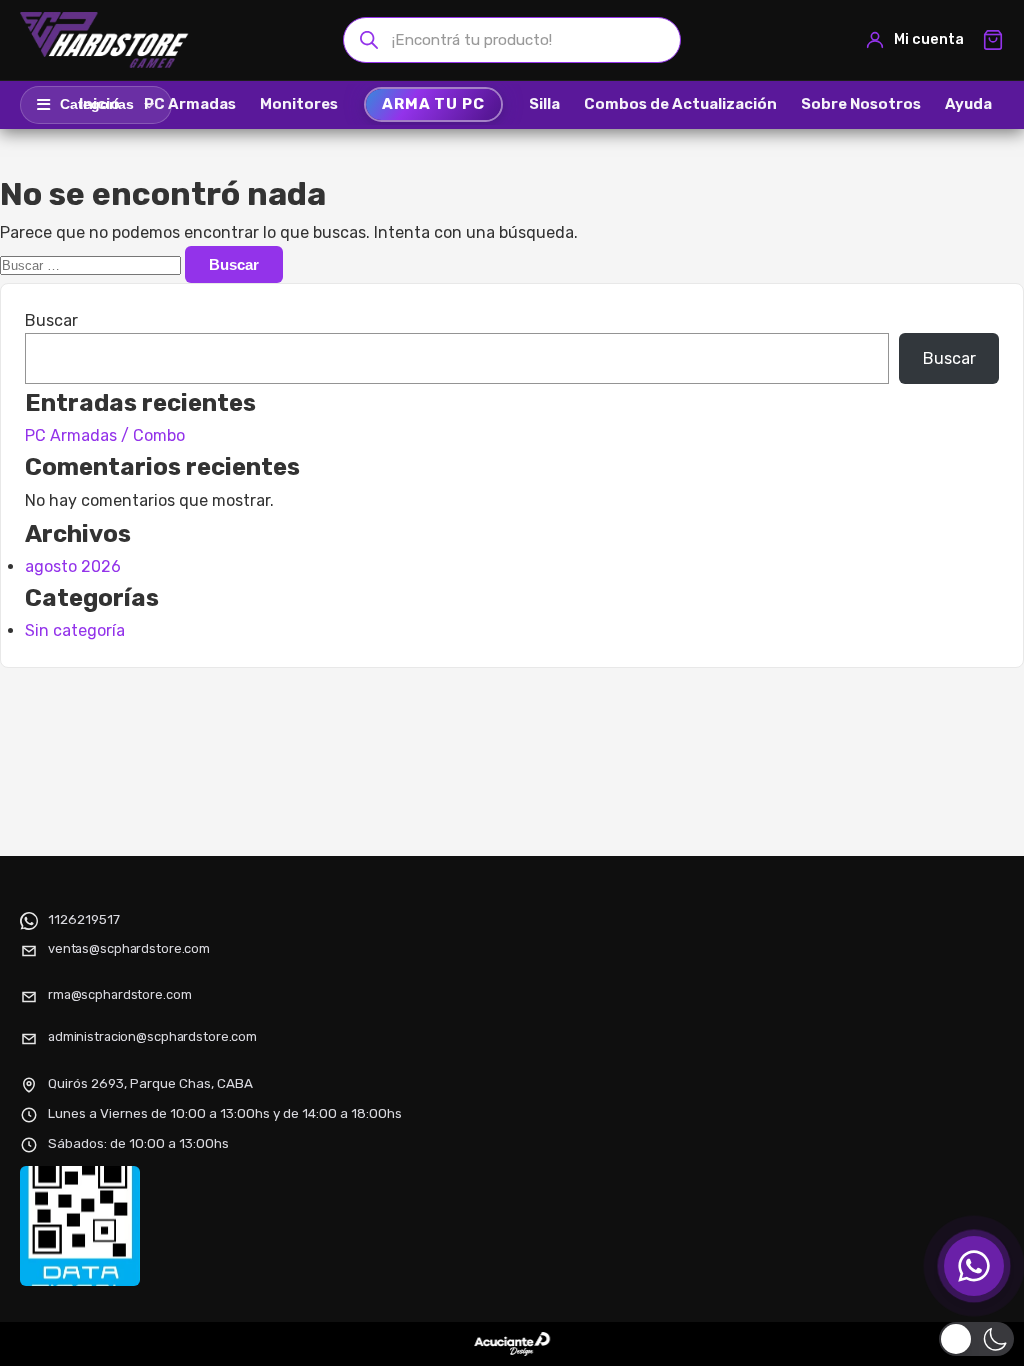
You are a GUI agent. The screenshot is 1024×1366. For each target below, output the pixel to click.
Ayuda (968, 104)
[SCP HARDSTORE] (107, 40)
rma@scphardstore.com (119, 994)
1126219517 (84, 919)
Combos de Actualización (680, 104)
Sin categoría (75, 630)
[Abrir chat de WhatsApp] (974, 1266)
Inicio (99, 104)
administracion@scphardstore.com (152, 1036)
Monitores (299, 104)
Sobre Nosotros (861, 104)
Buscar (51, 320)
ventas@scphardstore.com (129, 948)
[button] (976, 1339)
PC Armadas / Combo (105, 435)
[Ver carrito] (993, 40)
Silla (544, 104)
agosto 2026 (73, 566)
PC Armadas (190, 104)
